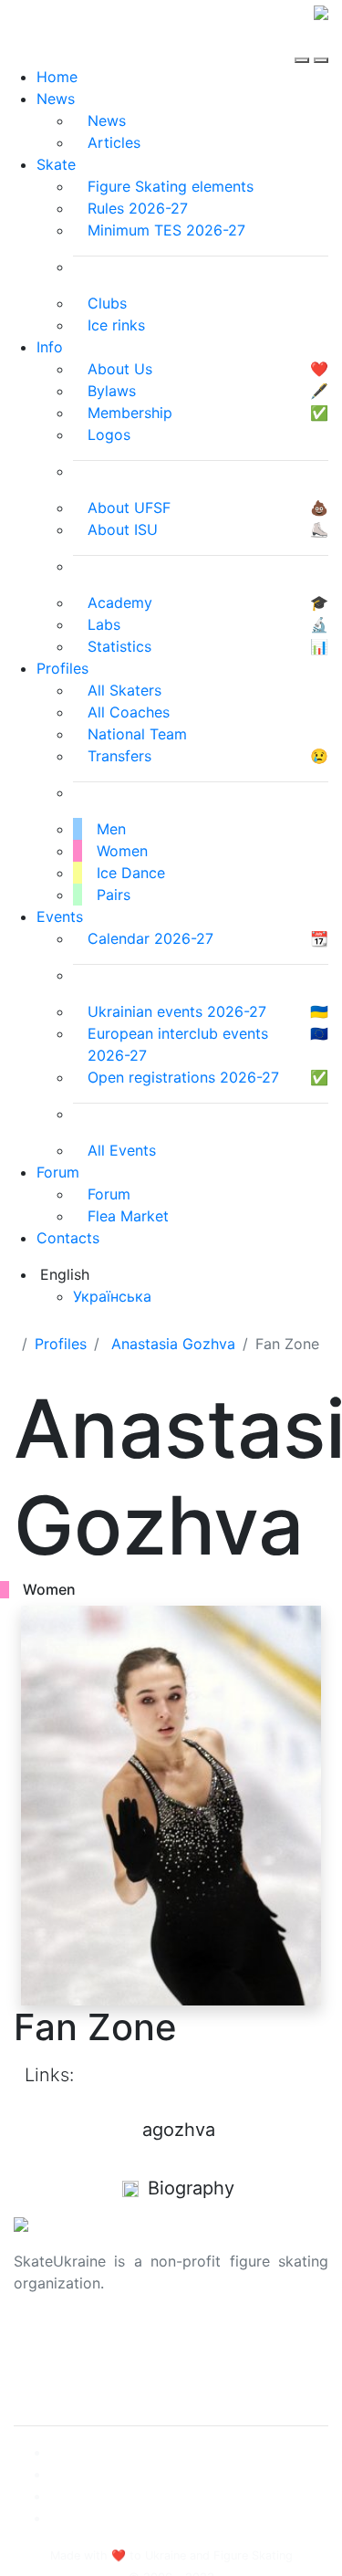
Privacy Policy (62, 2363)
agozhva (179, 2130)
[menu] (304, 44)
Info (50, 347)
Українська (112, 1296)
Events (60, 916)
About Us (46, 2341)
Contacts (68, 1238)
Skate (56, 164)
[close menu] (321, 44)
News (56, 99)
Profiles (62, 668)
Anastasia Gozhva (173, 1344)
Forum (58, 1172)
